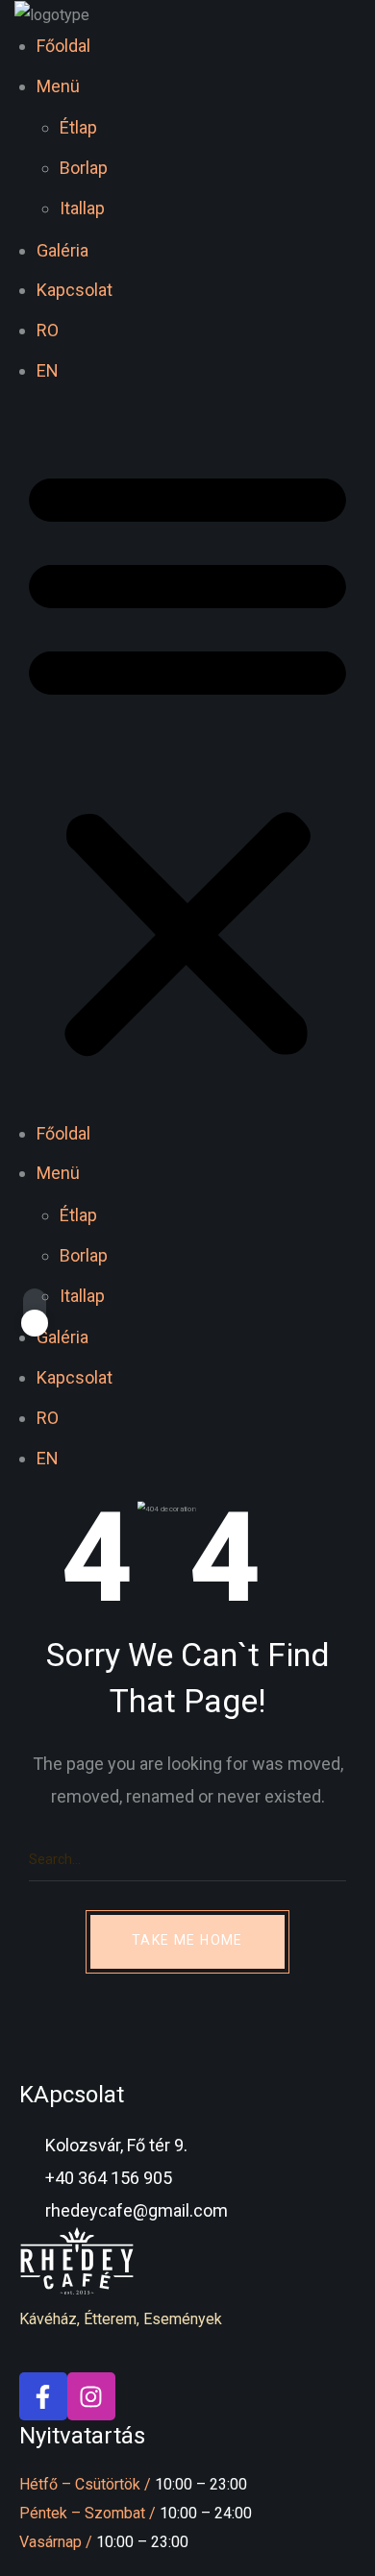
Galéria (62, 250)
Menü (58, 86)
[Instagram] (91, 2396)
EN (48, 370)
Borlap (84, 168)
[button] (187, 762)
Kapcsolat (75, 290)
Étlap (78, 127)
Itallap (82, 208)
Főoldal (63, 46)
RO (48, 330)
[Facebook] (43, 2396)
